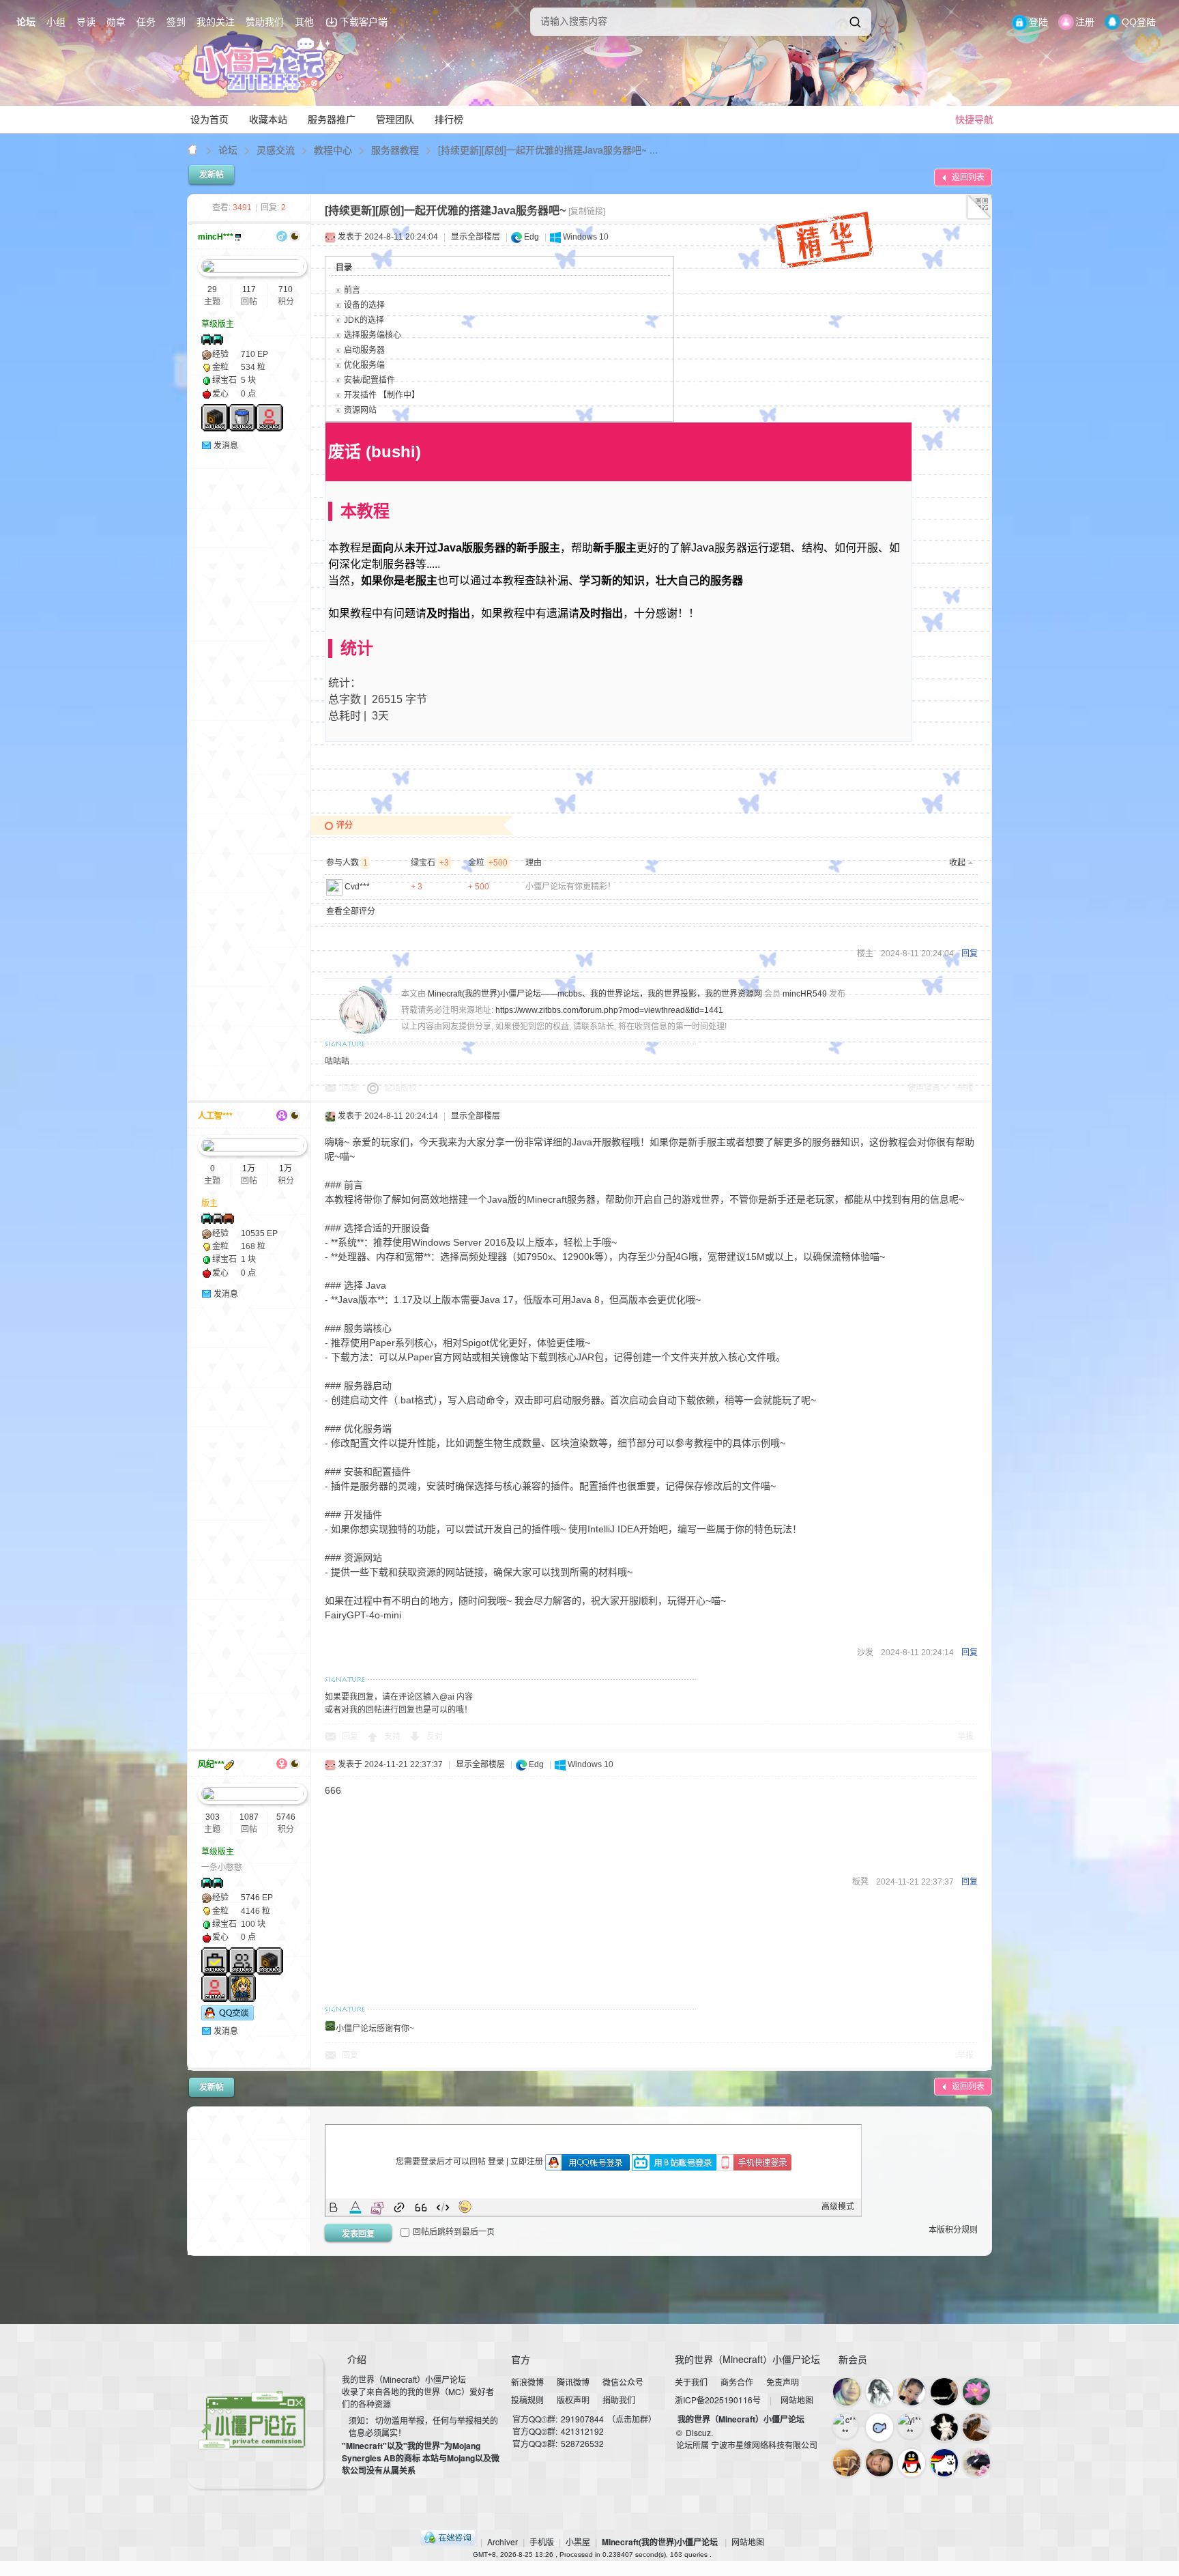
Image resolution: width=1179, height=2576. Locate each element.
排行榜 (449, 119)
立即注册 (527, 2162)
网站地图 (797, 2400)
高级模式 (838, 2207)
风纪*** (211, 1764)
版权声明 (573, 2400)
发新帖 (212, 175)
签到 (176, 22)
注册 (1085, 22)
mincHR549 (805, 994)
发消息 (226, 446)
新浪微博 (527, 2382)
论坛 (26, 22)
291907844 (582, 2419)
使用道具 (924, 1088)
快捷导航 (974, 119)
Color (355, 2207)
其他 (304, 22)
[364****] (976, 2427)
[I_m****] (912, 2392)
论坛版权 (401, 1088)
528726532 (582, 2443)
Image (377, 2207)
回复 (970, 954)
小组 (56, 22)
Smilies (465, 2207)
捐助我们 (619, 2400)
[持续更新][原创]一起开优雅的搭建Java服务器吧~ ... (548, 149)
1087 (249, 1817)
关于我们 (691, 2382)
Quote (421, 2207)
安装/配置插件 (369, 380)
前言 (352, 290)
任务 (146, 22)
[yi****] (910, 2426)
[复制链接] (587, 212)
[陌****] (847, 2463)
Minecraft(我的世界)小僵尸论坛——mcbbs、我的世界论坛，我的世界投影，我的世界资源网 (193, 150)
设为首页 (209, 119)
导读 (86, 22)
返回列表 (968, 177)
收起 (957, 863)
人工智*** (215, 1116)
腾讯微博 (573, 2382)
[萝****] (879, 2463)
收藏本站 (268, 119)
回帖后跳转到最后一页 (454, 2232)
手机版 (542, 2542)
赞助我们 (265, 22)
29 (212, 289)
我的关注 (216, 22)
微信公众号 (623, 2382)
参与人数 (347, 863)
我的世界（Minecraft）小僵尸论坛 (741, 2419)
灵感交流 (276, 149)
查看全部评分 (351, 911)
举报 (965, 1088)
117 (249, 289)
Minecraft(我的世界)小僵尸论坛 (660, 2542)
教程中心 (333, 149)
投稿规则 (527, 2400)
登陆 (1038, 22)
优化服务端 (364, 365)
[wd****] (912, 2463)
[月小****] (976, 2463)
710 (286, 289)
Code (443, 2207)
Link (399, 2207)
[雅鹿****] (944, 2427)
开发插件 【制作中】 (382, 395)
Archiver (503, 2542)
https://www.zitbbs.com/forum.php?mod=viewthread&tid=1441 (609, 1010)
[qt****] (944, 2463)
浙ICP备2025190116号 (718, 2400)
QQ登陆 (1139, 22)
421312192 (582, 2431)
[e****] (944, 2392)
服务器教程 (395, 149)
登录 (496, 2162)
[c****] (845, 2426)
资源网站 (360, 410)
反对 (435, 1736)
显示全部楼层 (476, 237)
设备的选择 (364, 305)
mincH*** (216, 237)
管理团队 (395, 119)
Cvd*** (357, 887)
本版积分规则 (953, 2230)
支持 (393, 1736)
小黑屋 (578, 2542)
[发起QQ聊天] (228, 2018)
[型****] (847, 2392)
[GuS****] (879, 2427)
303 (213, 1817)
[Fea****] (976, 2392)
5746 (286, 1817)
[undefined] (855, 22)
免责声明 (783, 2382)
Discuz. (699, 2432)
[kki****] (879, 2392)
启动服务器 (364, 350)
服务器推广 (332, 119)
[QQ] (448, 2542)
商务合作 (737, 2382)
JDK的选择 (364, 320)
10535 (253, 1233)
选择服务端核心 (373, 335)
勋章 (116, 22)
